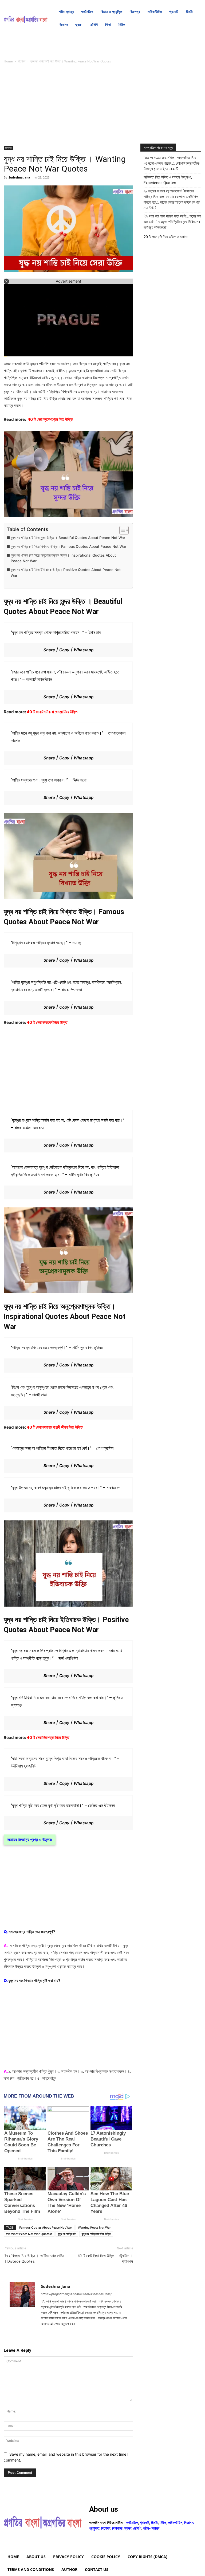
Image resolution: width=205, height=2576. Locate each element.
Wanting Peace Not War (94, 2227)
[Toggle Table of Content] (121, 530)
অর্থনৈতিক (132, 2523)
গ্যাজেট (144, 2523)
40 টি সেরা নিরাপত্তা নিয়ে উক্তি (48, 1737)
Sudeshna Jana (19, 177)
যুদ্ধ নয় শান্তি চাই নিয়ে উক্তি (96, 2234)
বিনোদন (22, 61)
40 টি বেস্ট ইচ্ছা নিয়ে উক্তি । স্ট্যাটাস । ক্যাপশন (105, 2259)
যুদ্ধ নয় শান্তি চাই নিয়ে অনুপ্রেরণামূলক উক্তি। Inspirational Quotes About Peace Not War (63, 558)
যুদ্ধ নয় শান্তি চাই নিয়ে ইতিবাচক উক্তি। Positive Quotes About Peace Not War (66, 573)
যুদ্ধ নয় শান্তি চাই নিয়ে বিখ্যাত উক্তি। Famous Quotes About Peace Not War (68, 546)
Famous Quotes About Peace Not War (46, 2227)
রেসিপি (137, 2528)
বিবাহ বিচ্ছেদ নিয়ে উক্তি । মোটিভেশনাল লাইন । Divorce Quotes (34, 2259)
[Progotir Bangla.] (26, 18)
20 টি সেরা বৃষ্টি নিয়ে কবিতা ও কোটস (165, 237)
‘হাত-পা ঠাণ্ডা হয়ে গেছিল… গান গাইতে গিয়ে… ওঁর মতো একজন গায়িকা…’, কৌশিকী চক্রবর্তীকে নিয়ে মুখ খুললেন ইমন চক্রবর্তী (172, 163)
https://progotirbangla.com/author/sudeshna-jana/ (76, 2294)
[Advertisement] (68, 106)
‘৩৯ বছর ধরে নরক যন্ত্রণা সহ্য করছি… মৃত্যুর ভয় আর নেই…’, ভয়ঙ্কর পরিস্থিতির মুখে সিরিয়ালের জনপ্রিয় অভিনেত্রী (172, 222)
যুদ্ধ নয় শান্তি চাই (67, 2234)
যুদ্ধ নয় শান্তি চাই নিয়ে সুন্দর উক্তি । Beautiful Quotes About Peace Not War (68, 538)
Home (8, 61)
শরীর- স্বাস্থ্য (151, 2528)
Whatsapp (84, 650)
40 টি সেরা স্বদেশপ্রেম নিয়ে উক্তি (50, 419)
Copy (64, 650)
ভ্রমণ (128, 2528)
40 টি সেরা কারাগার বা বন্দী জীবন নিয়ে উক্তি (55, 1427)
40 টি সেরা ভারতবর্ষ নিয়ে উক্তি (47, 1022)
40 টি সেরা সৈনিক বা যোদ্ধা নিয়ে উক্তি (52, 712)
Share (49, 650)
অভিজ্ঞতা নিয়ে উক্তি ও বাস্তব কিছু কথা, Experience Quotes (168, 180)
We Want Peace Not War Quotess (29, 2234)
